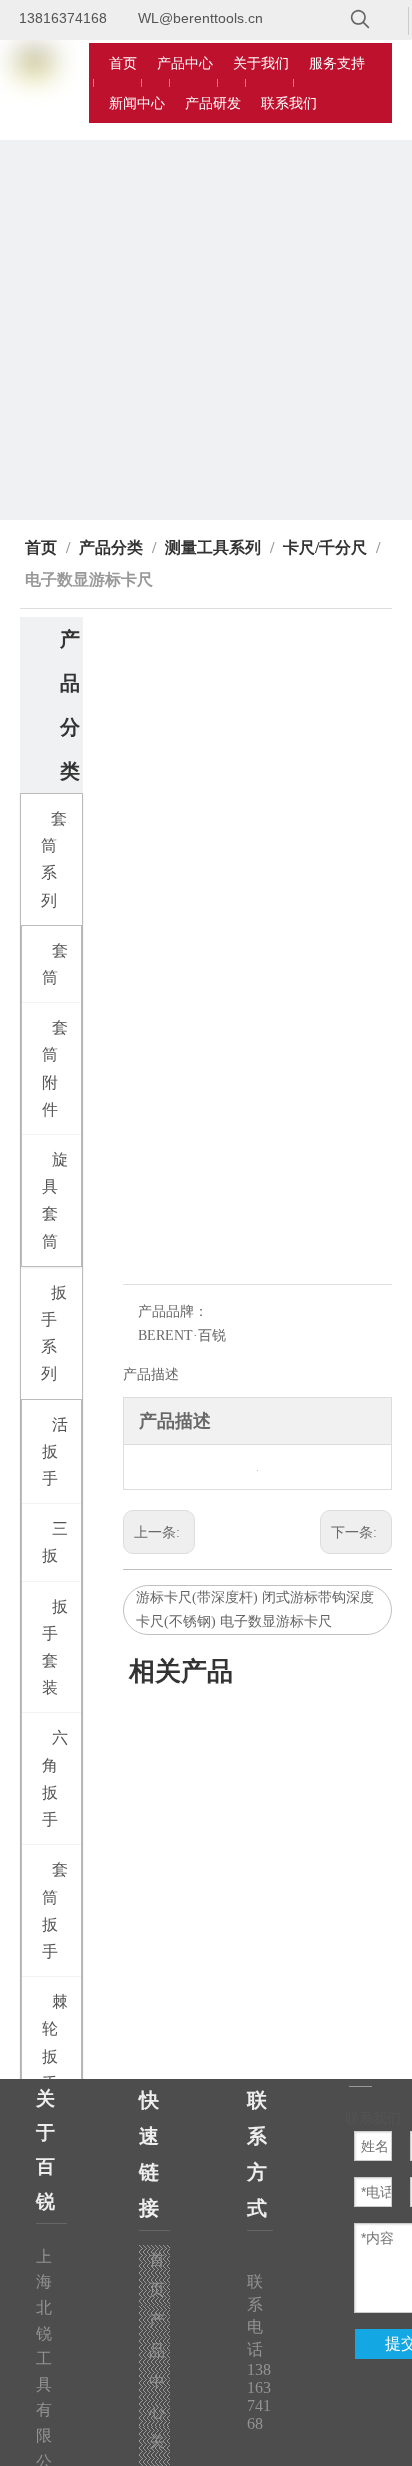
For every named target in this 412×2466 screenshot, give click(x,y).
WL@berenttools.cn (200, 18)
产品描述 (151, 1374)
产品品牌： (173, 1311)
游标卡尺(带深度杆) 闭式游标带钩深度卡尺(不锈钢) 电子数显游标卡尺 (255, 1609)
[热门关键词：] (360, 20)
